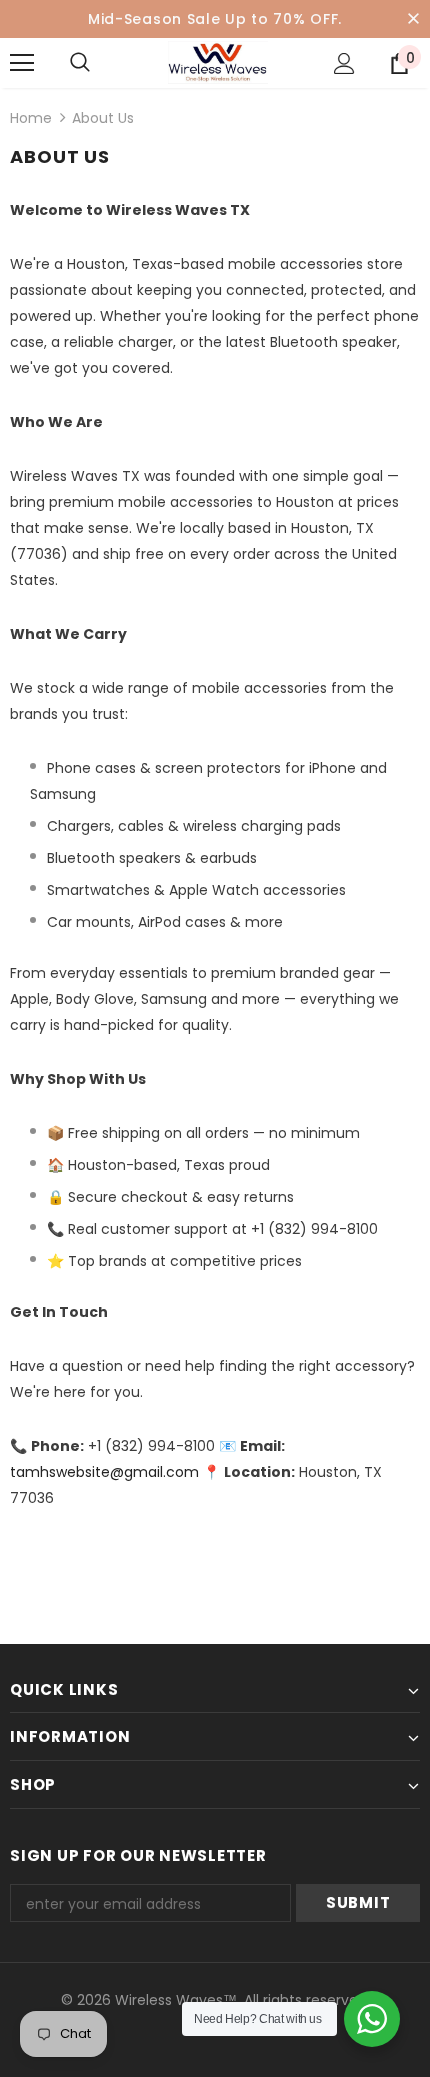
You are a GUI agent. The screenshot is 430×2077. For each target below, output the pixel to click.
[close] (413, 19)
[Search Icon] (100, 63)
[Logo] (218, 62)
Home (31, 118)
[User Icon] (344, 63)
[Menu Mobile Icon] (22, 63)
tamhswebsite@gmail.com (104, 1472)
